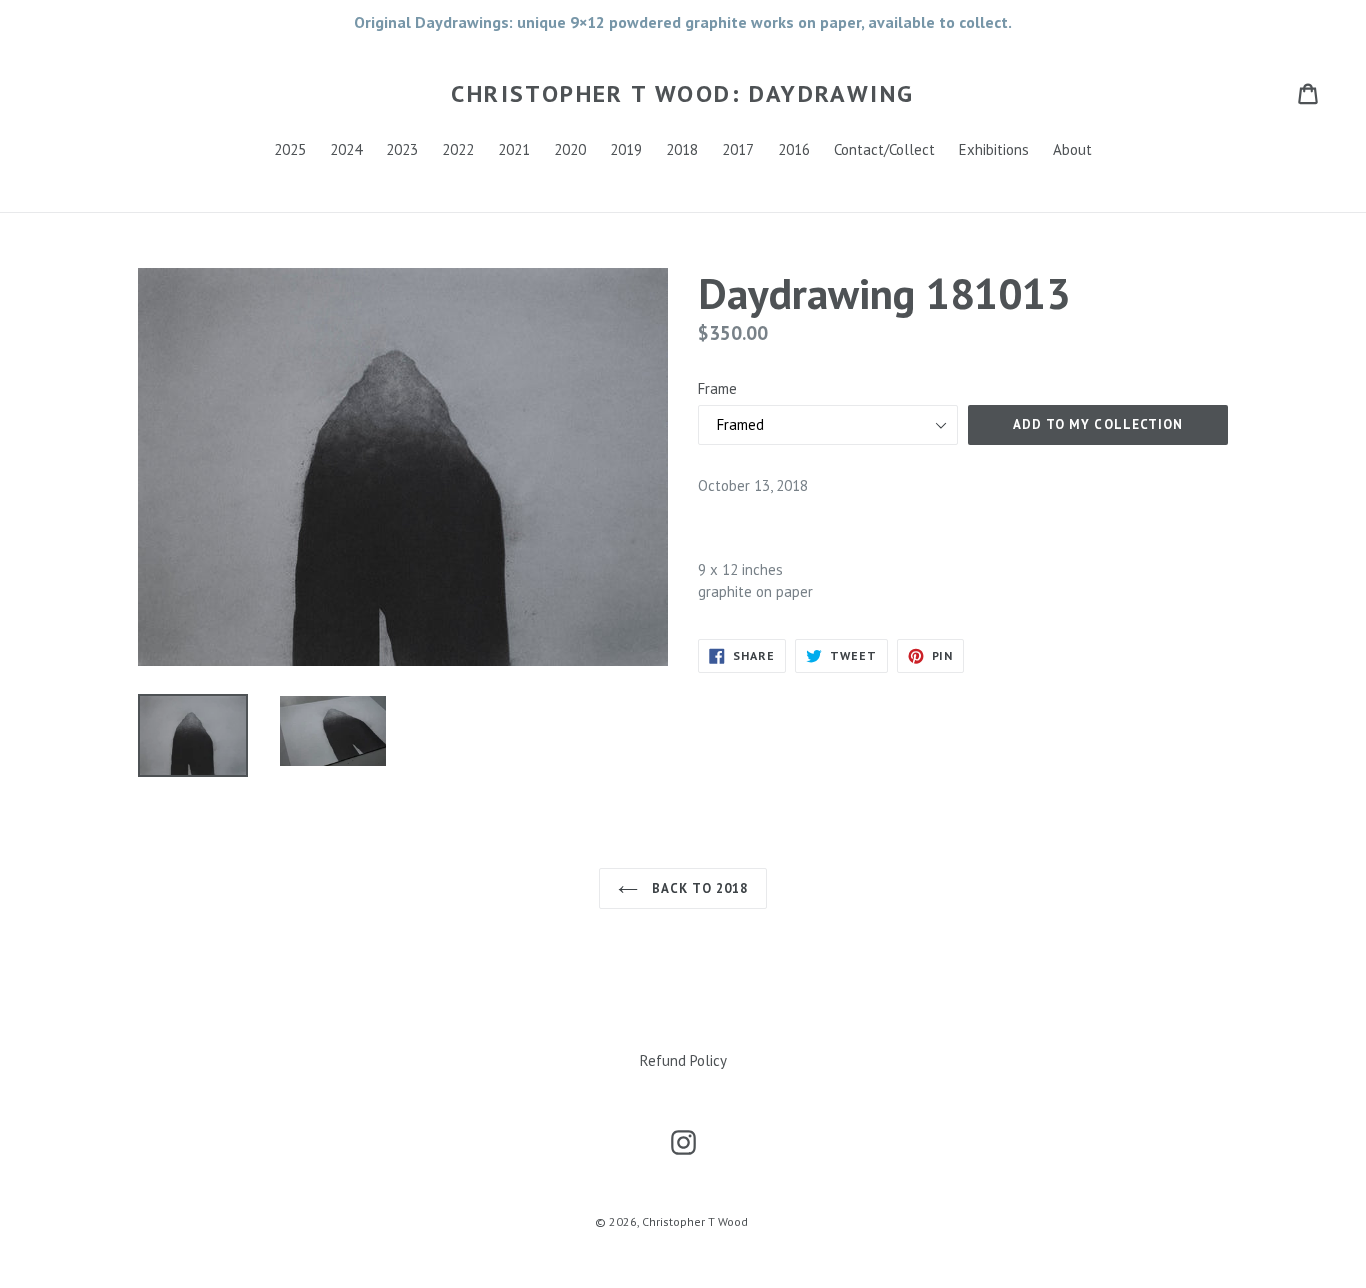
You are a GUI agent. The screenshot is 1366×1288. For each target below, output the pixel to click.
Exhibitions (994, 149)
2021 (514, 149)
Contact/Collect (884, 149)
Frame (717, 388)
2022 (458, 149)
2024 (346, 149)
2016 (794, 149)
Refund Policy (683, 1060)
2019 (626, 149)
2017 (738, 149)
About (1072, 149)
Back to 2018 (698, 888)
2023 (402, 149)
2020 (570, 149)
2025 (290, 149)
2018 (682, 149)
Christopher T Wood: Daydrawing (682, 94)
